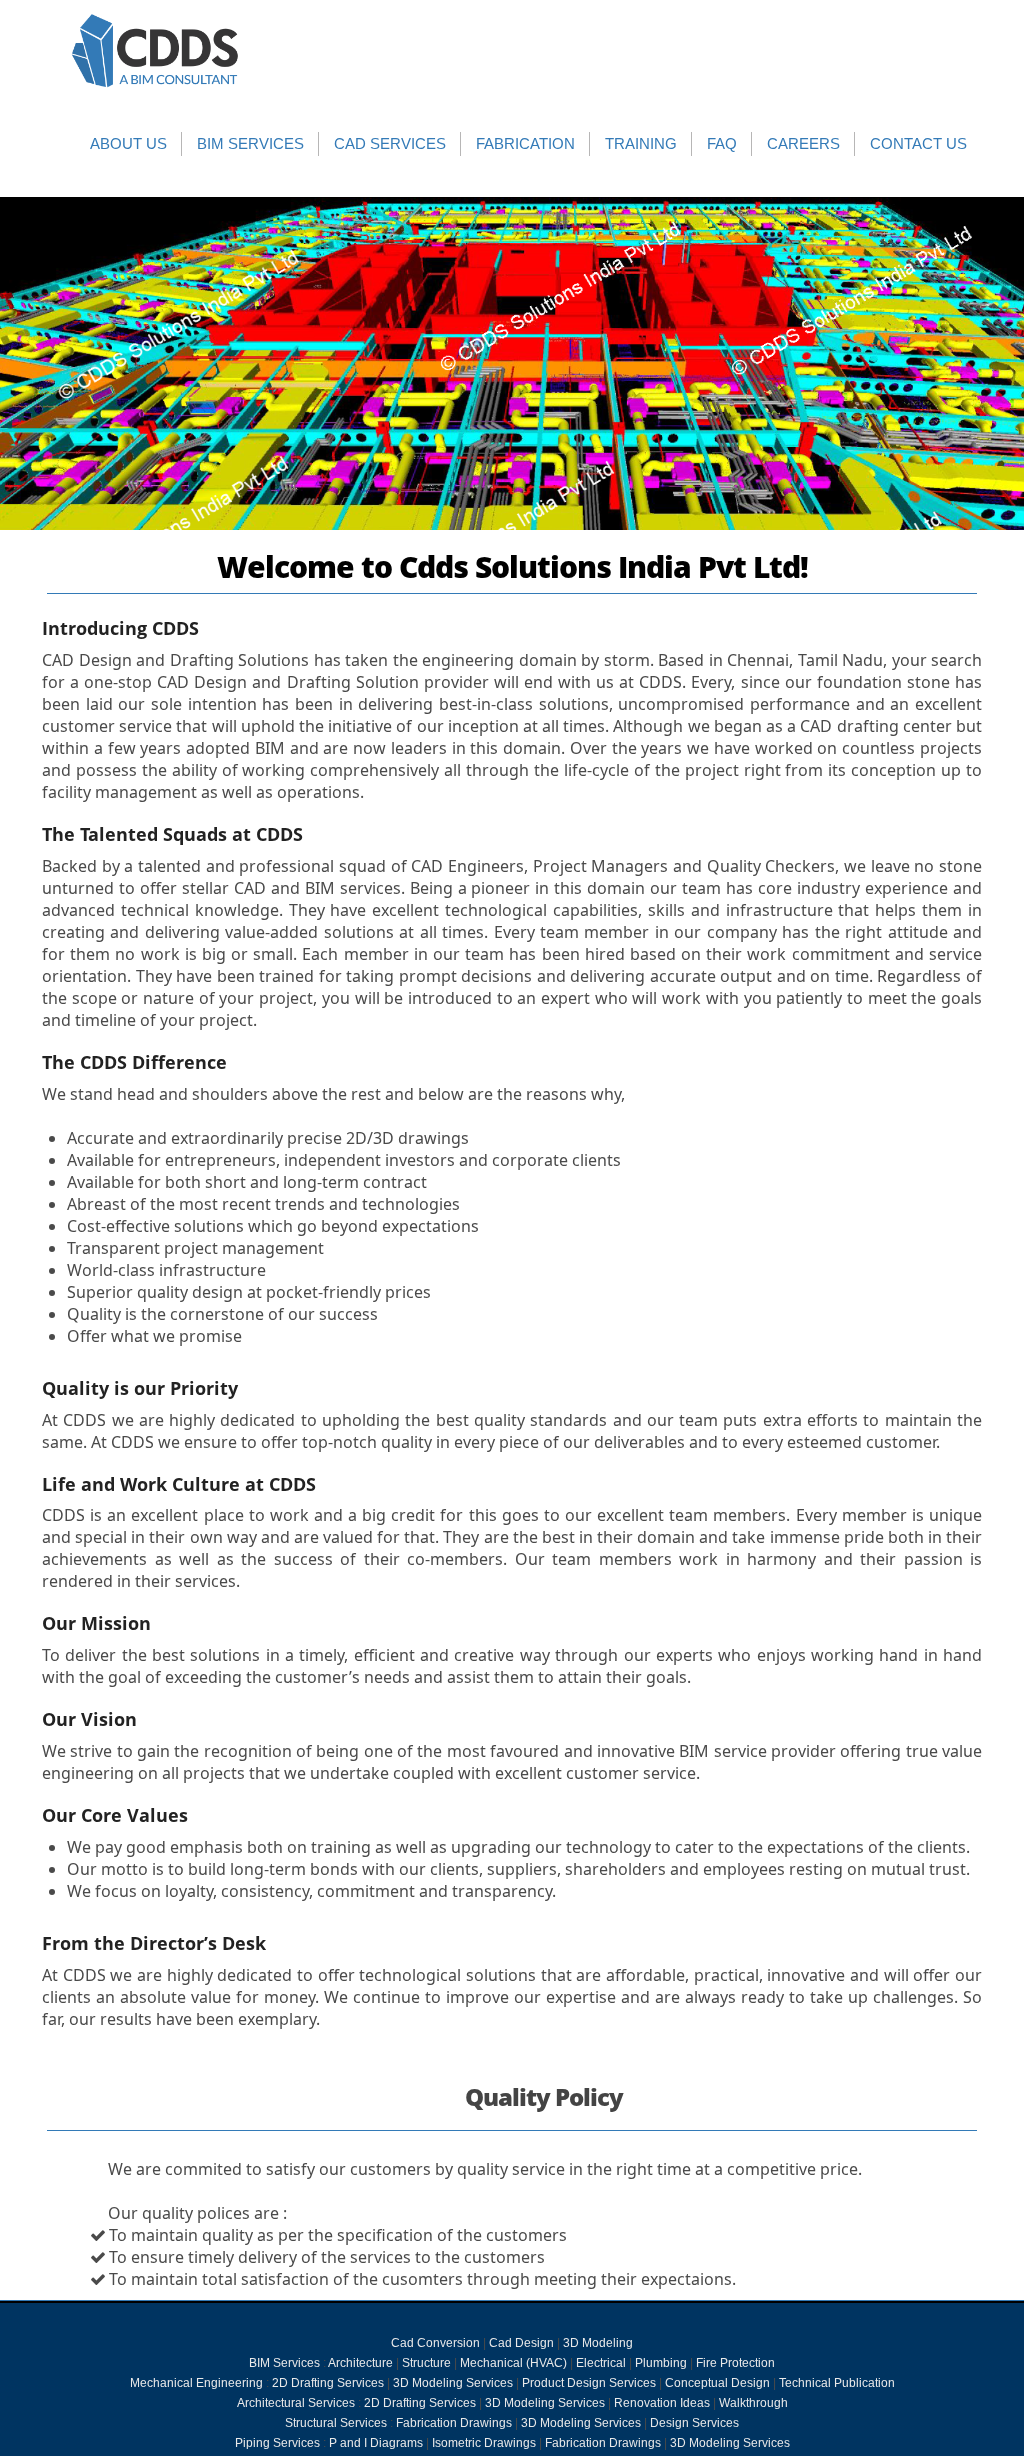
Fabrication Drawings (454, 2423)
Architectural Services (296, 2403)
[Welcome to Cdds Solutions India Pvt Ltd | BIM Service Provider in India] (155, 50)
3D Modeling (598, 2343)
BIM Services (250, 143)
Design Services (694, 2423)
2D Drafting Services (328, 2383)
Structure (426, 2363)
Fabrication (525, 143)
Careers (803, 143)
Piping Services (277, 2443)
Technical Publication (837, 2383)
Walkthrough (753, 2403)
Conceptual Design (717, 2383)
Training (641, 143)
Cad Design (521, 2343)
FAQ (722, 143)
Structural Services (336, 2423)
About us (128, 143)
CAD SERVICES (390, 143)
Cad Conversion (435, 2343)
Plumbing (661, 2363)
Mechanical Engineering (196, 2383)
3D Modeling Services (453, 2383)
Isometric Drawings (484, 2443)
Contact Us (918, 143)
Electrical (601, 2363)
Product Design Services (589, 2383)
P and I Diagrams (376, 2443)
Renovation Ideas (662, 2403)
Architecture (360, 2363)
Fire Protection (735, 2363)
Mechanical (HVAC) (513, 2363)
